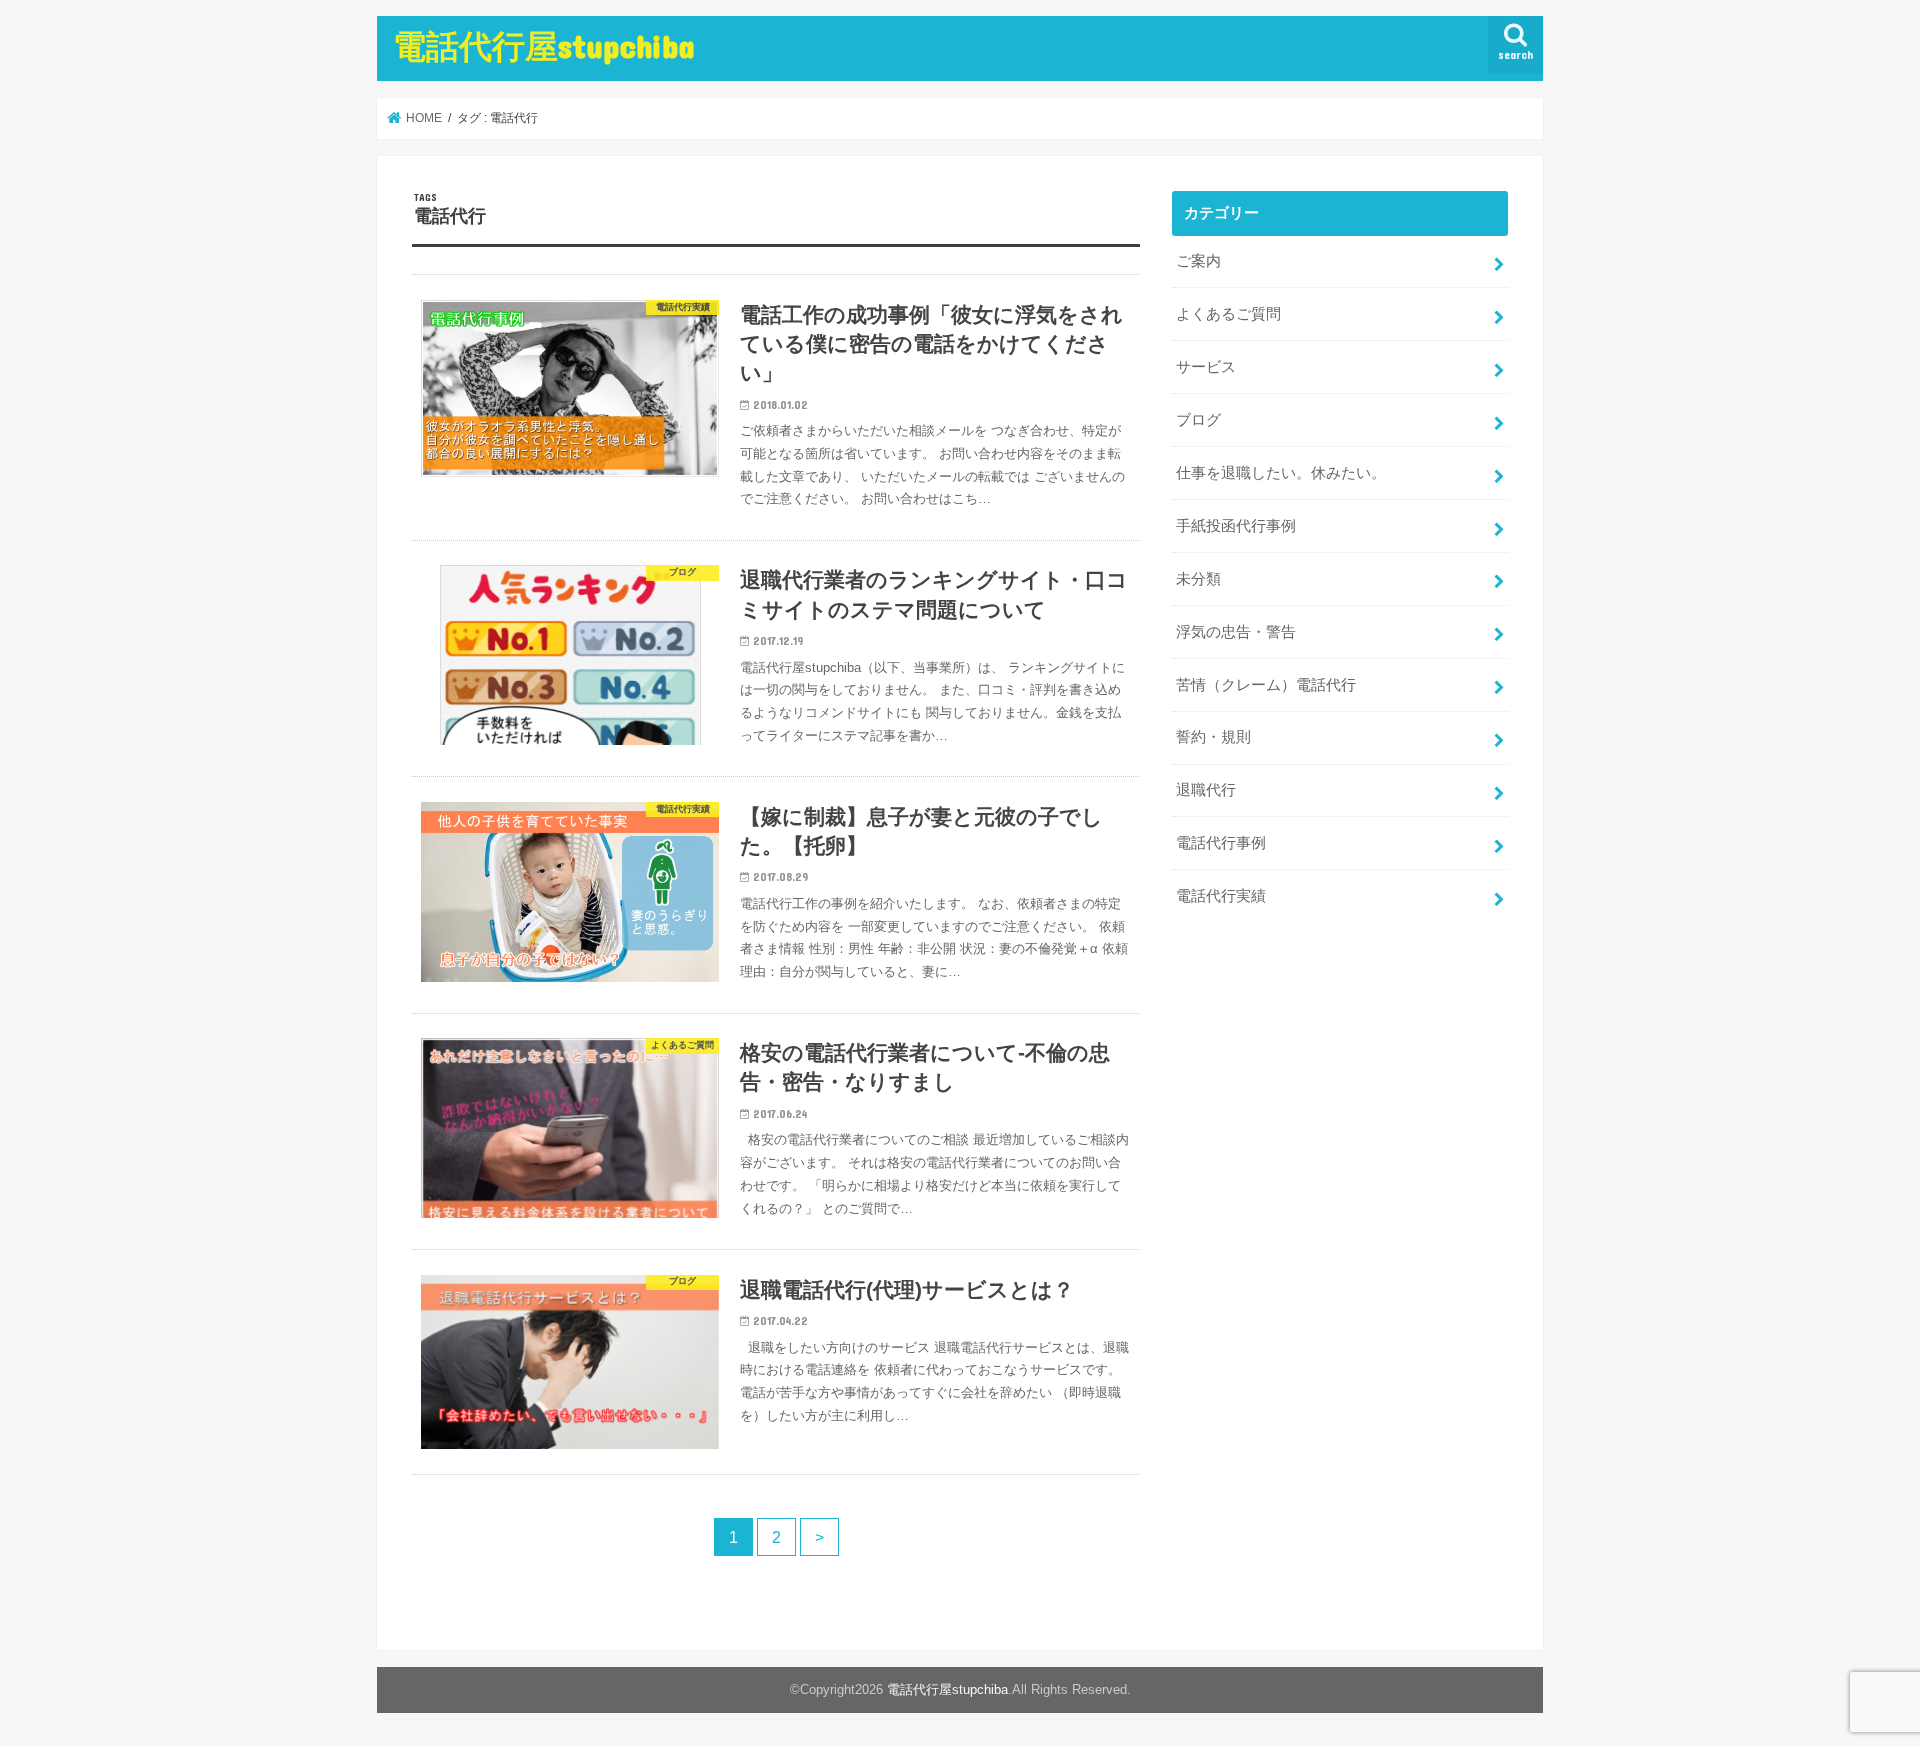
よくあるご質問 (1228, 314)
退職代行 (1206, 790)
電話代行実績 (1221, 896)
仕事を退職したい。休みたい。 (1281, 473)
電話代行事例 (1221, 843)
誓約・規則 (1213, 737)
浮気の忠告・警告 (1236, 632)
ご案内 (1198, 261)
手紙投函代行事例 (1236, 526)
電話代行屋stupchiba (544, 45)
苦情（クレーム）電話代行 (1266, 685)
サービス (1206, 367)
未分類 (1198, 579)
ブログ (1198, 420)
